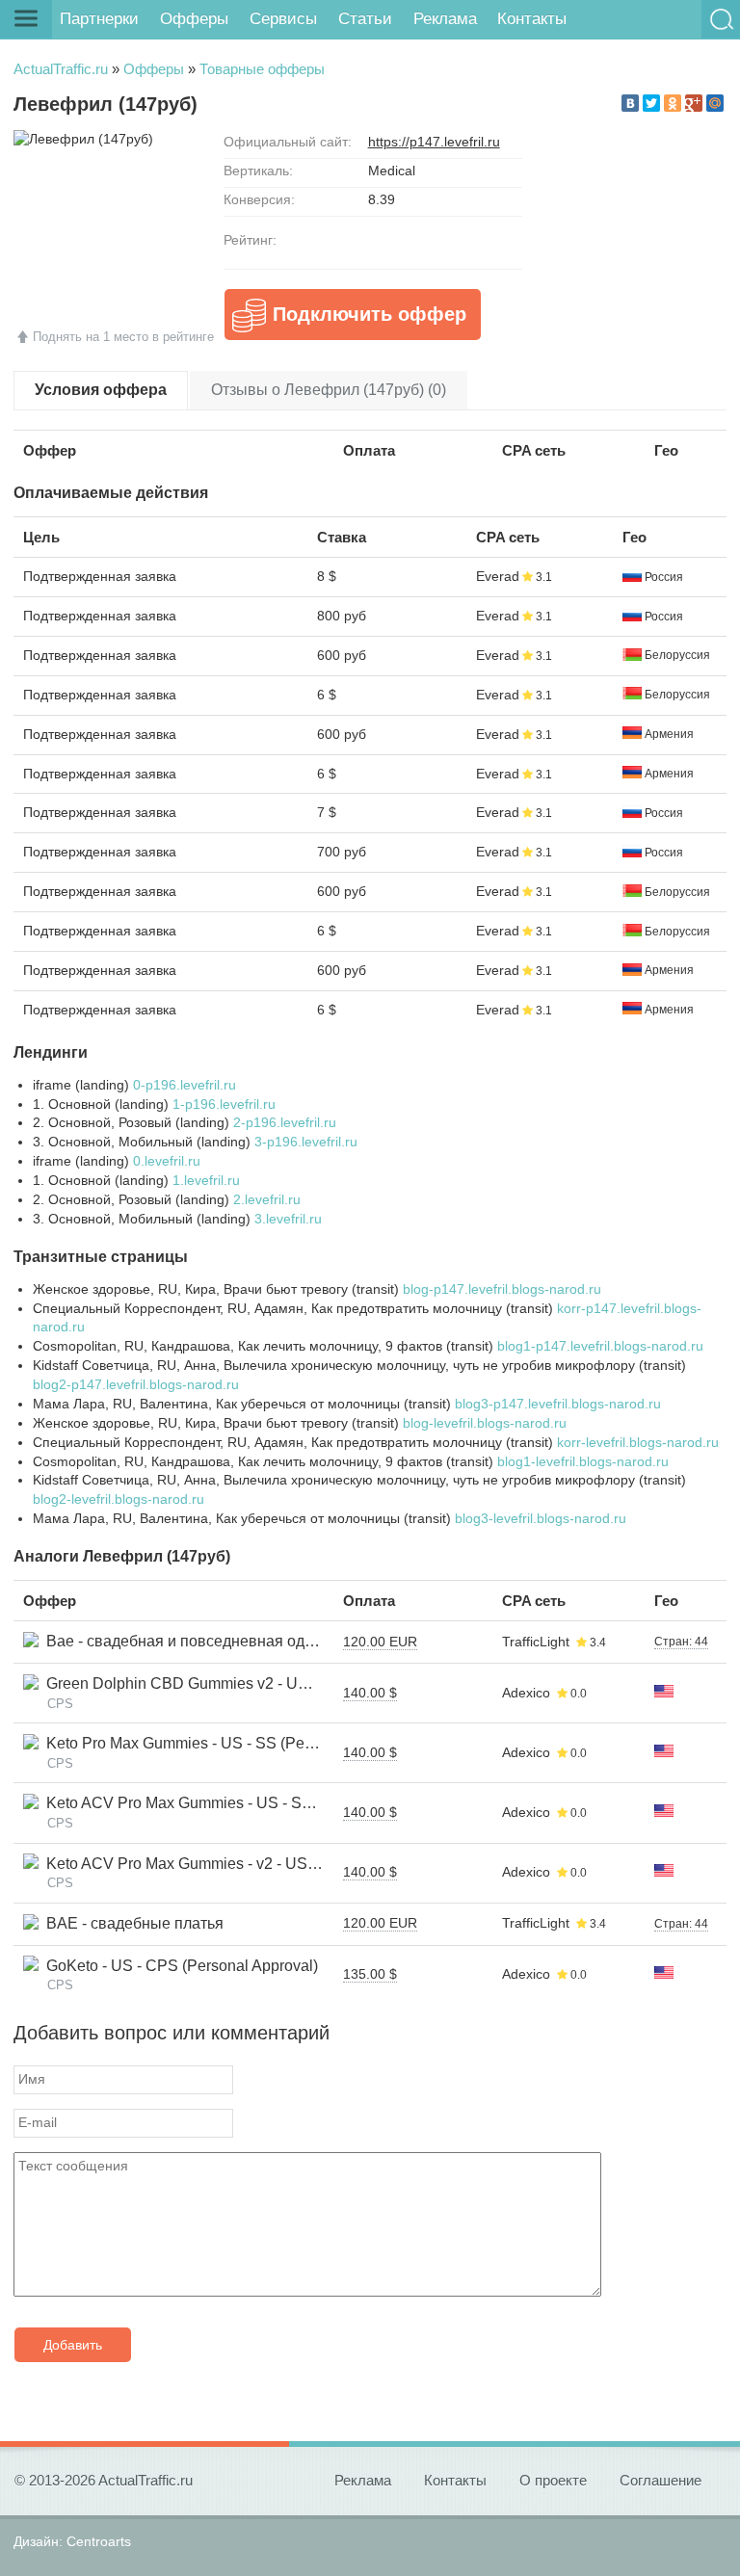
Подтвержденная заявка (100, 576)
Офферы (194, 19)
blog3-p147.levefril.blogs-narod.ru (558, 1404)
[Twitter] (651, 103)
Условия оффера (101, 390)
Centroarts (99, 2541)
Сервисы (283, 19)
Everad (498, 576)
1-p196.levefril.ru (224, 1104)
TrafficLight (536, 1642)
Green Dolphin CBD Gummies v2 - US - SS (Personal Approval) (260, 1683)
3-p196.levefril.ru (306, 1142)
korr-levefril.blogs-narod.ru (638, 1442)
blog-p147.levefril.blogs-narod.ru (502, 1289)
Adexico (526, 1693)
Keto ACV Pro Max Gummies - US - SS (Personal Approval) (245, 1803)
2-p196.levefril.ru (285, 1122)
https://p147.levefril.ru (434, 142)
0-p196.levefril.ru (185, 1085)
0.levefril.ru (167, 1161)
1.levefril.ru (206, 1180)
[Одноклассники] (673, 103)
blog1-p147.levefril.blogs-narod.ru (600, 1346)
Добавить (73, 2345)
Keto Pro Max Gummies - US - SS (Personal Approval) (227, 1743)
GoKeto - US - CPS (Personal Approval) (178, 1966)
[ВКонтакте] (630, 103)
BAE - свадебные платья (131, 1923)
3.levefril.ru (288, 1219)
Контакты (532, 19)
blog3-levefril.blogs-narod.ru (541, 1518)
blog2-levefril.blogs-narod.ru (119, 1499)
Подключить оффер (370, 314)
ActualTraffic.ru (61, 69)
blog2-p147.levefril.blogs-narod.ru (136, 1384)
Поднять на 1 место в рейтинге (123, 337)
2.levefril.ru (267, 1199)
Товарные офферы (262, 69)
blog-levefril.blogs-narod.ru (485, 1423)
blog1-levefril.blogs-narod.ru (583, 1461)
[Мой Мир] (715, 103)
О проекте (553, 2480)
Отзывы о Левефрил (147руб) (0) (329, 390)
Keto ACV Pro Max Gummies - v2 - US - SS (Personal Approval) (260, 1864)
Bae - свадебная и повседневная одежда (190, 1641)
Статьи (365, 19)
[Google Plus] (694, 103)
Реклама (445, 19)
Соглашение (661, 2480)
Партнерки (99, 19)
